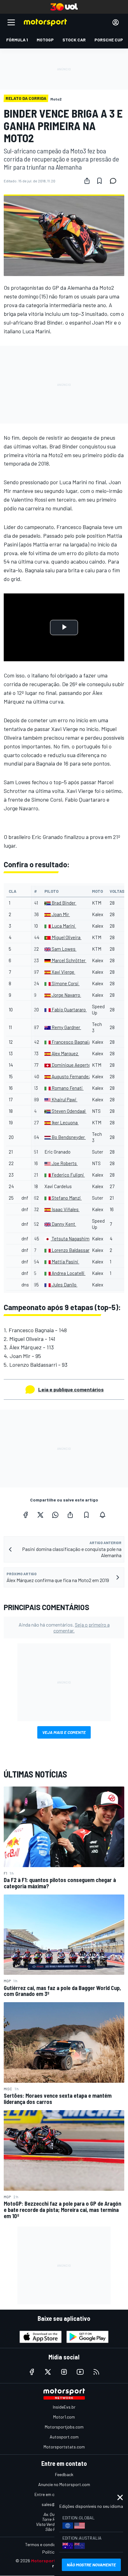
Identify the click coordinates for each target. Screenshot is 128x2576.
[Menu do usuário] (116, 22)
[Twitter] (40, 1515)
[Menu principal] (11, 22)
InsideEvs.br (64, 2407)
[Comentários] (115, 181)
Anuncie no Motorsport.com (64, 2484)
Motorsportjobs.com (64, 2427)
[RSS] (96, 2372)
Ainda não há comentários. (64, 1628)
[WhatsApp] (55, 1515)
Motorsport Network (53, 2561)
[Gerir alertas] (103, 1515)
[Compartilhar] (87, 181)
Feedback (64, 2474)
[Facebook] (25, 1515)
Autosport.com (64, 2437)
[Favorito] (99, 181)
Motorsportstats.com (64, 2447)
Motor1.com (64, 2417)
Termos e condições (44, 2544)
